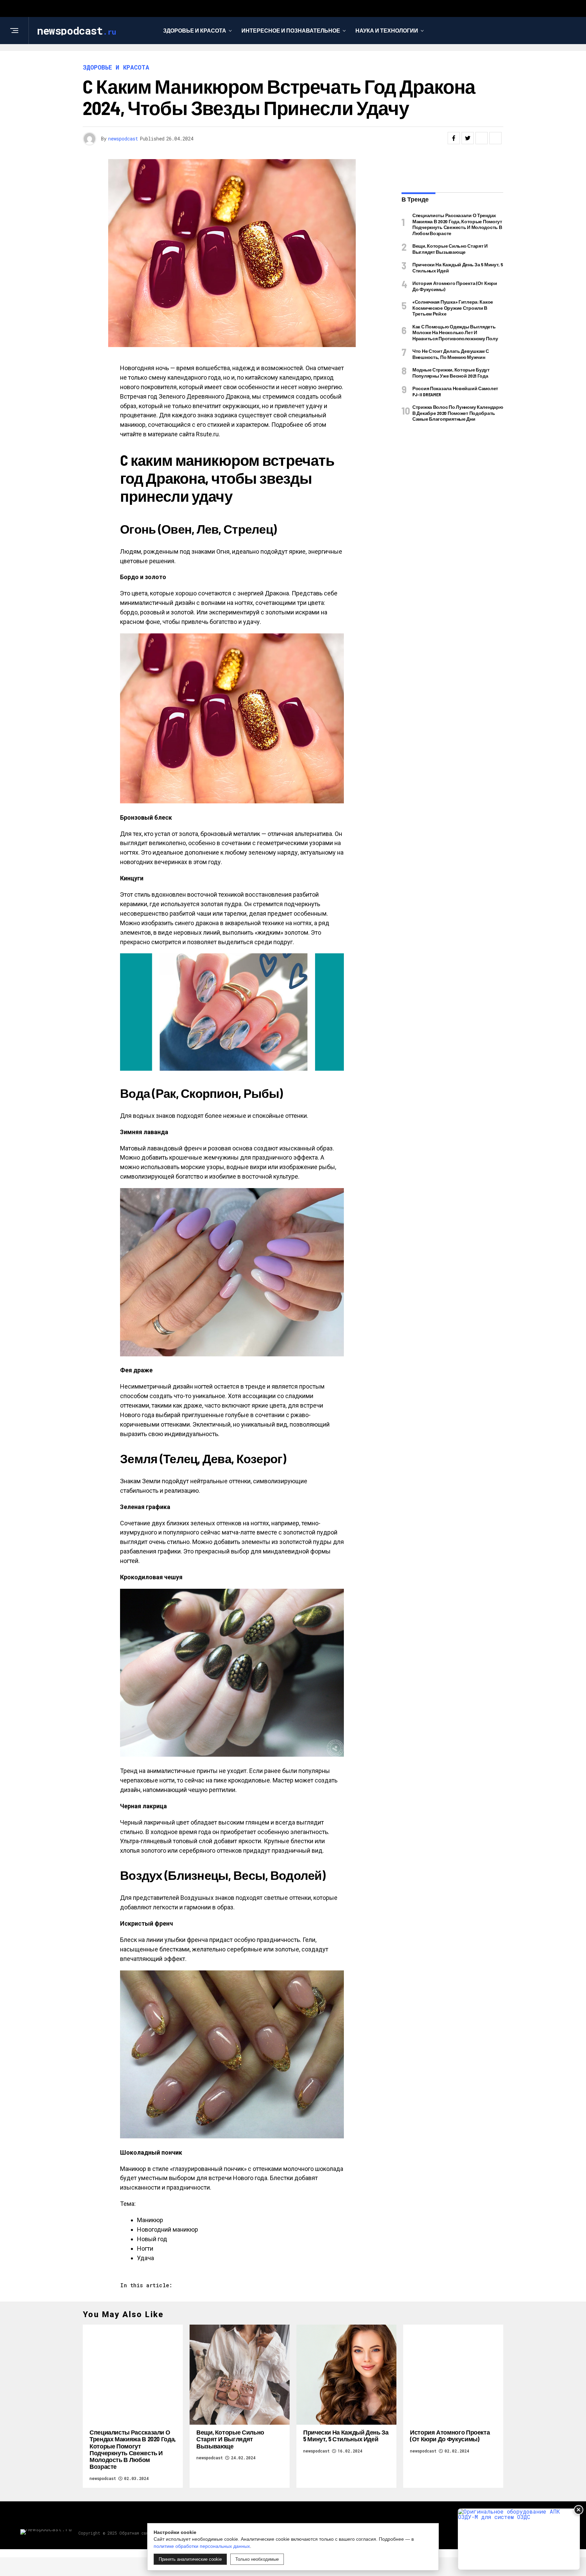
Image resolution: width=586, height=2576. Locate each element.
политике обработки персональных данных (202, 2546)
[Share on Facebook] (454, 138)
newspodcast (123, 139)
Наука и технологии (387, 30)
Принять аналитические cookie (190, 2559)
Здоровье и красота (195, 30)
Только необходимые (257, 2559)
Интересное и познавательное (291, 30)
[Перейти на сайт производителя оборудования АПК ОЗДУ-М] (519, 2539)
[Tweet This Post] (468, 138)
